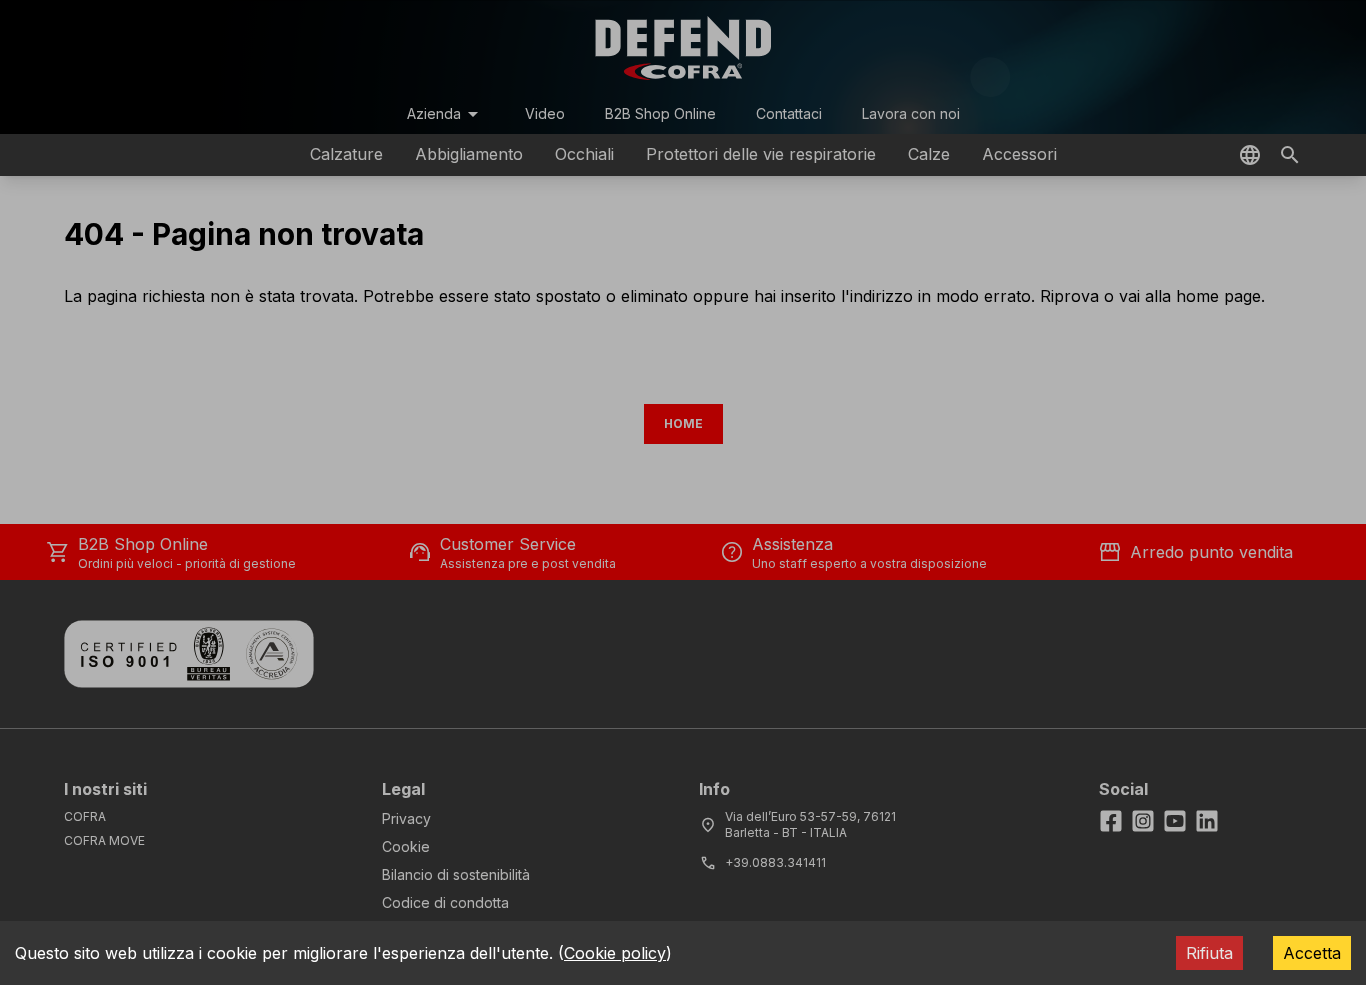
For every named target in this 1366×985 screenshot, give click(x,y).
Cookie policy (615, 953)
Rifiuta (1209, 953)
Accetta (1312, 953)
